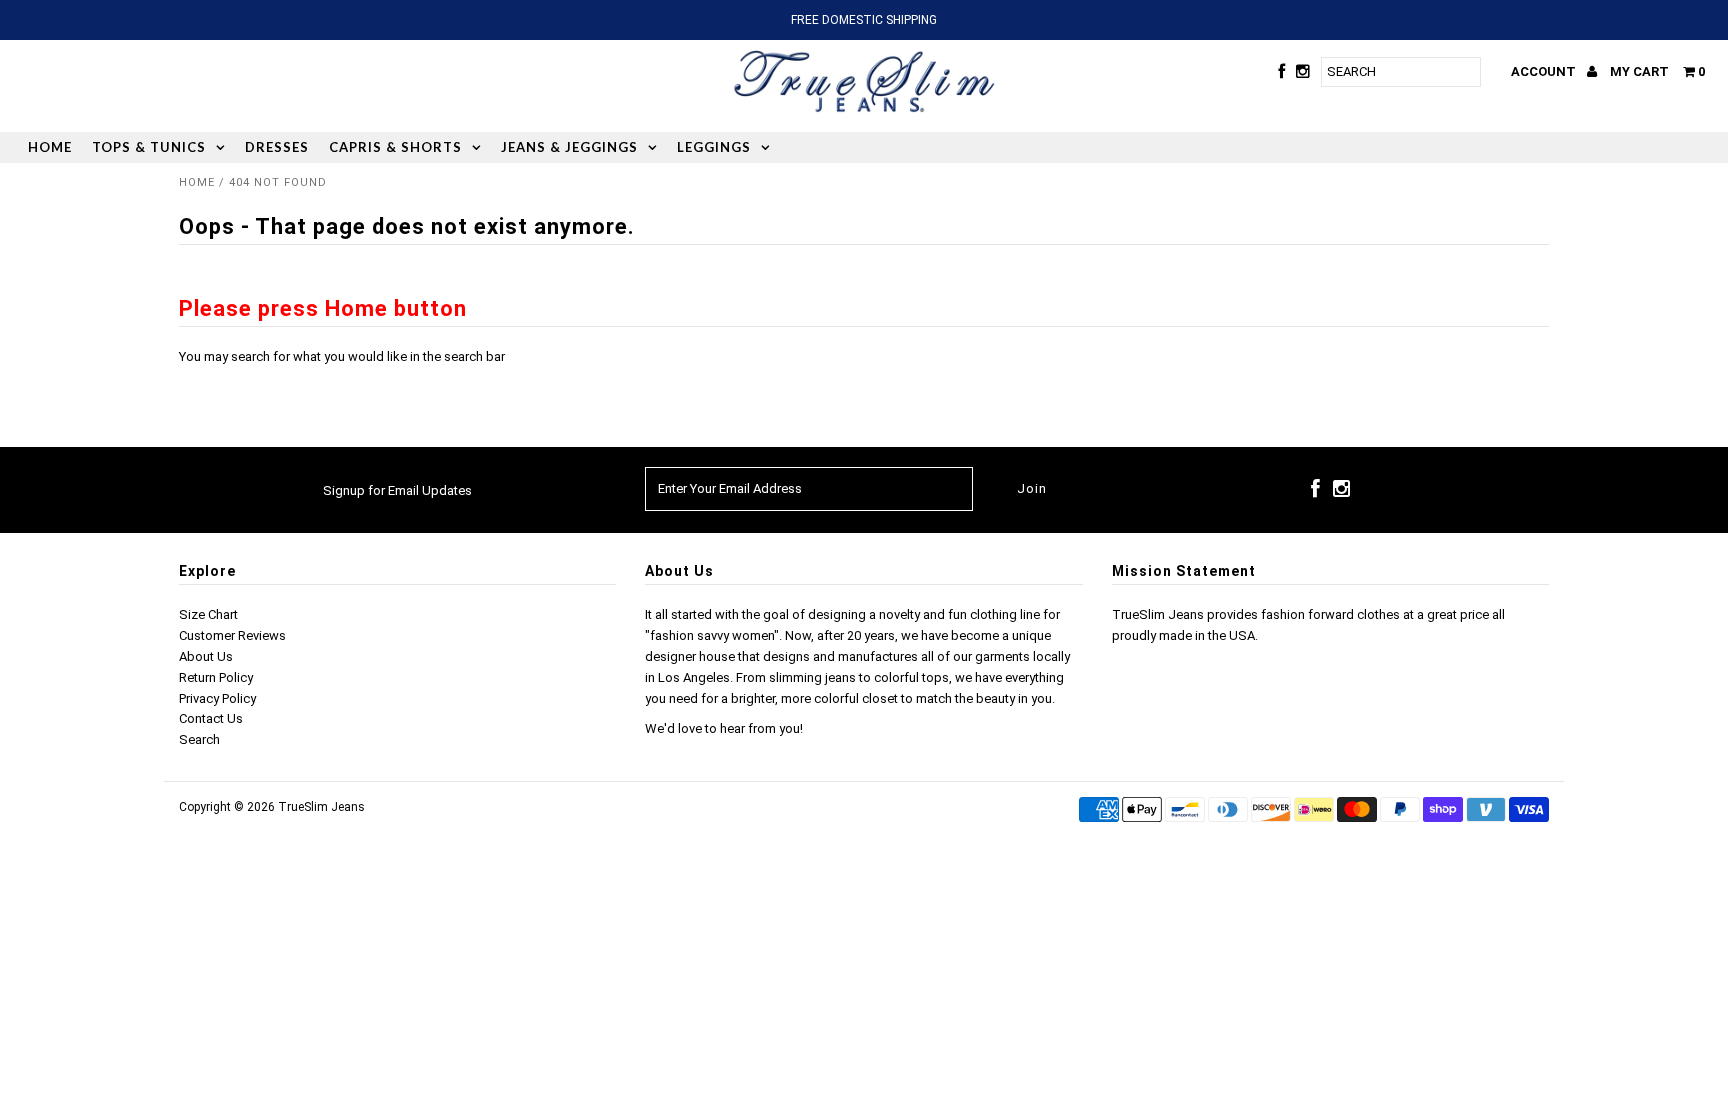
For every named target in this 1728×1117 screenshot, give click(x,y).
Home (50, 147)
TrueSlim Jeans (321, 807)
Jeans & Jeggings (569, 147)
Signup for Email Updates (397, 490)
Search (199, 739)
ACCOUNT (1545, 71)
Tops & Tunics (149, 147)
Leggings (714, 147)
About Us (206, 656)
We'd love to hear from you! (724, 728)
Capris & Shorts (395, 147)
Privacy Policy (217, 698)
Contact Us (211, 718)
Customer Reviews (232, 635)
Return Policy (216, 677)
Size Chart (208, 614)
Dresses (277, 147)
